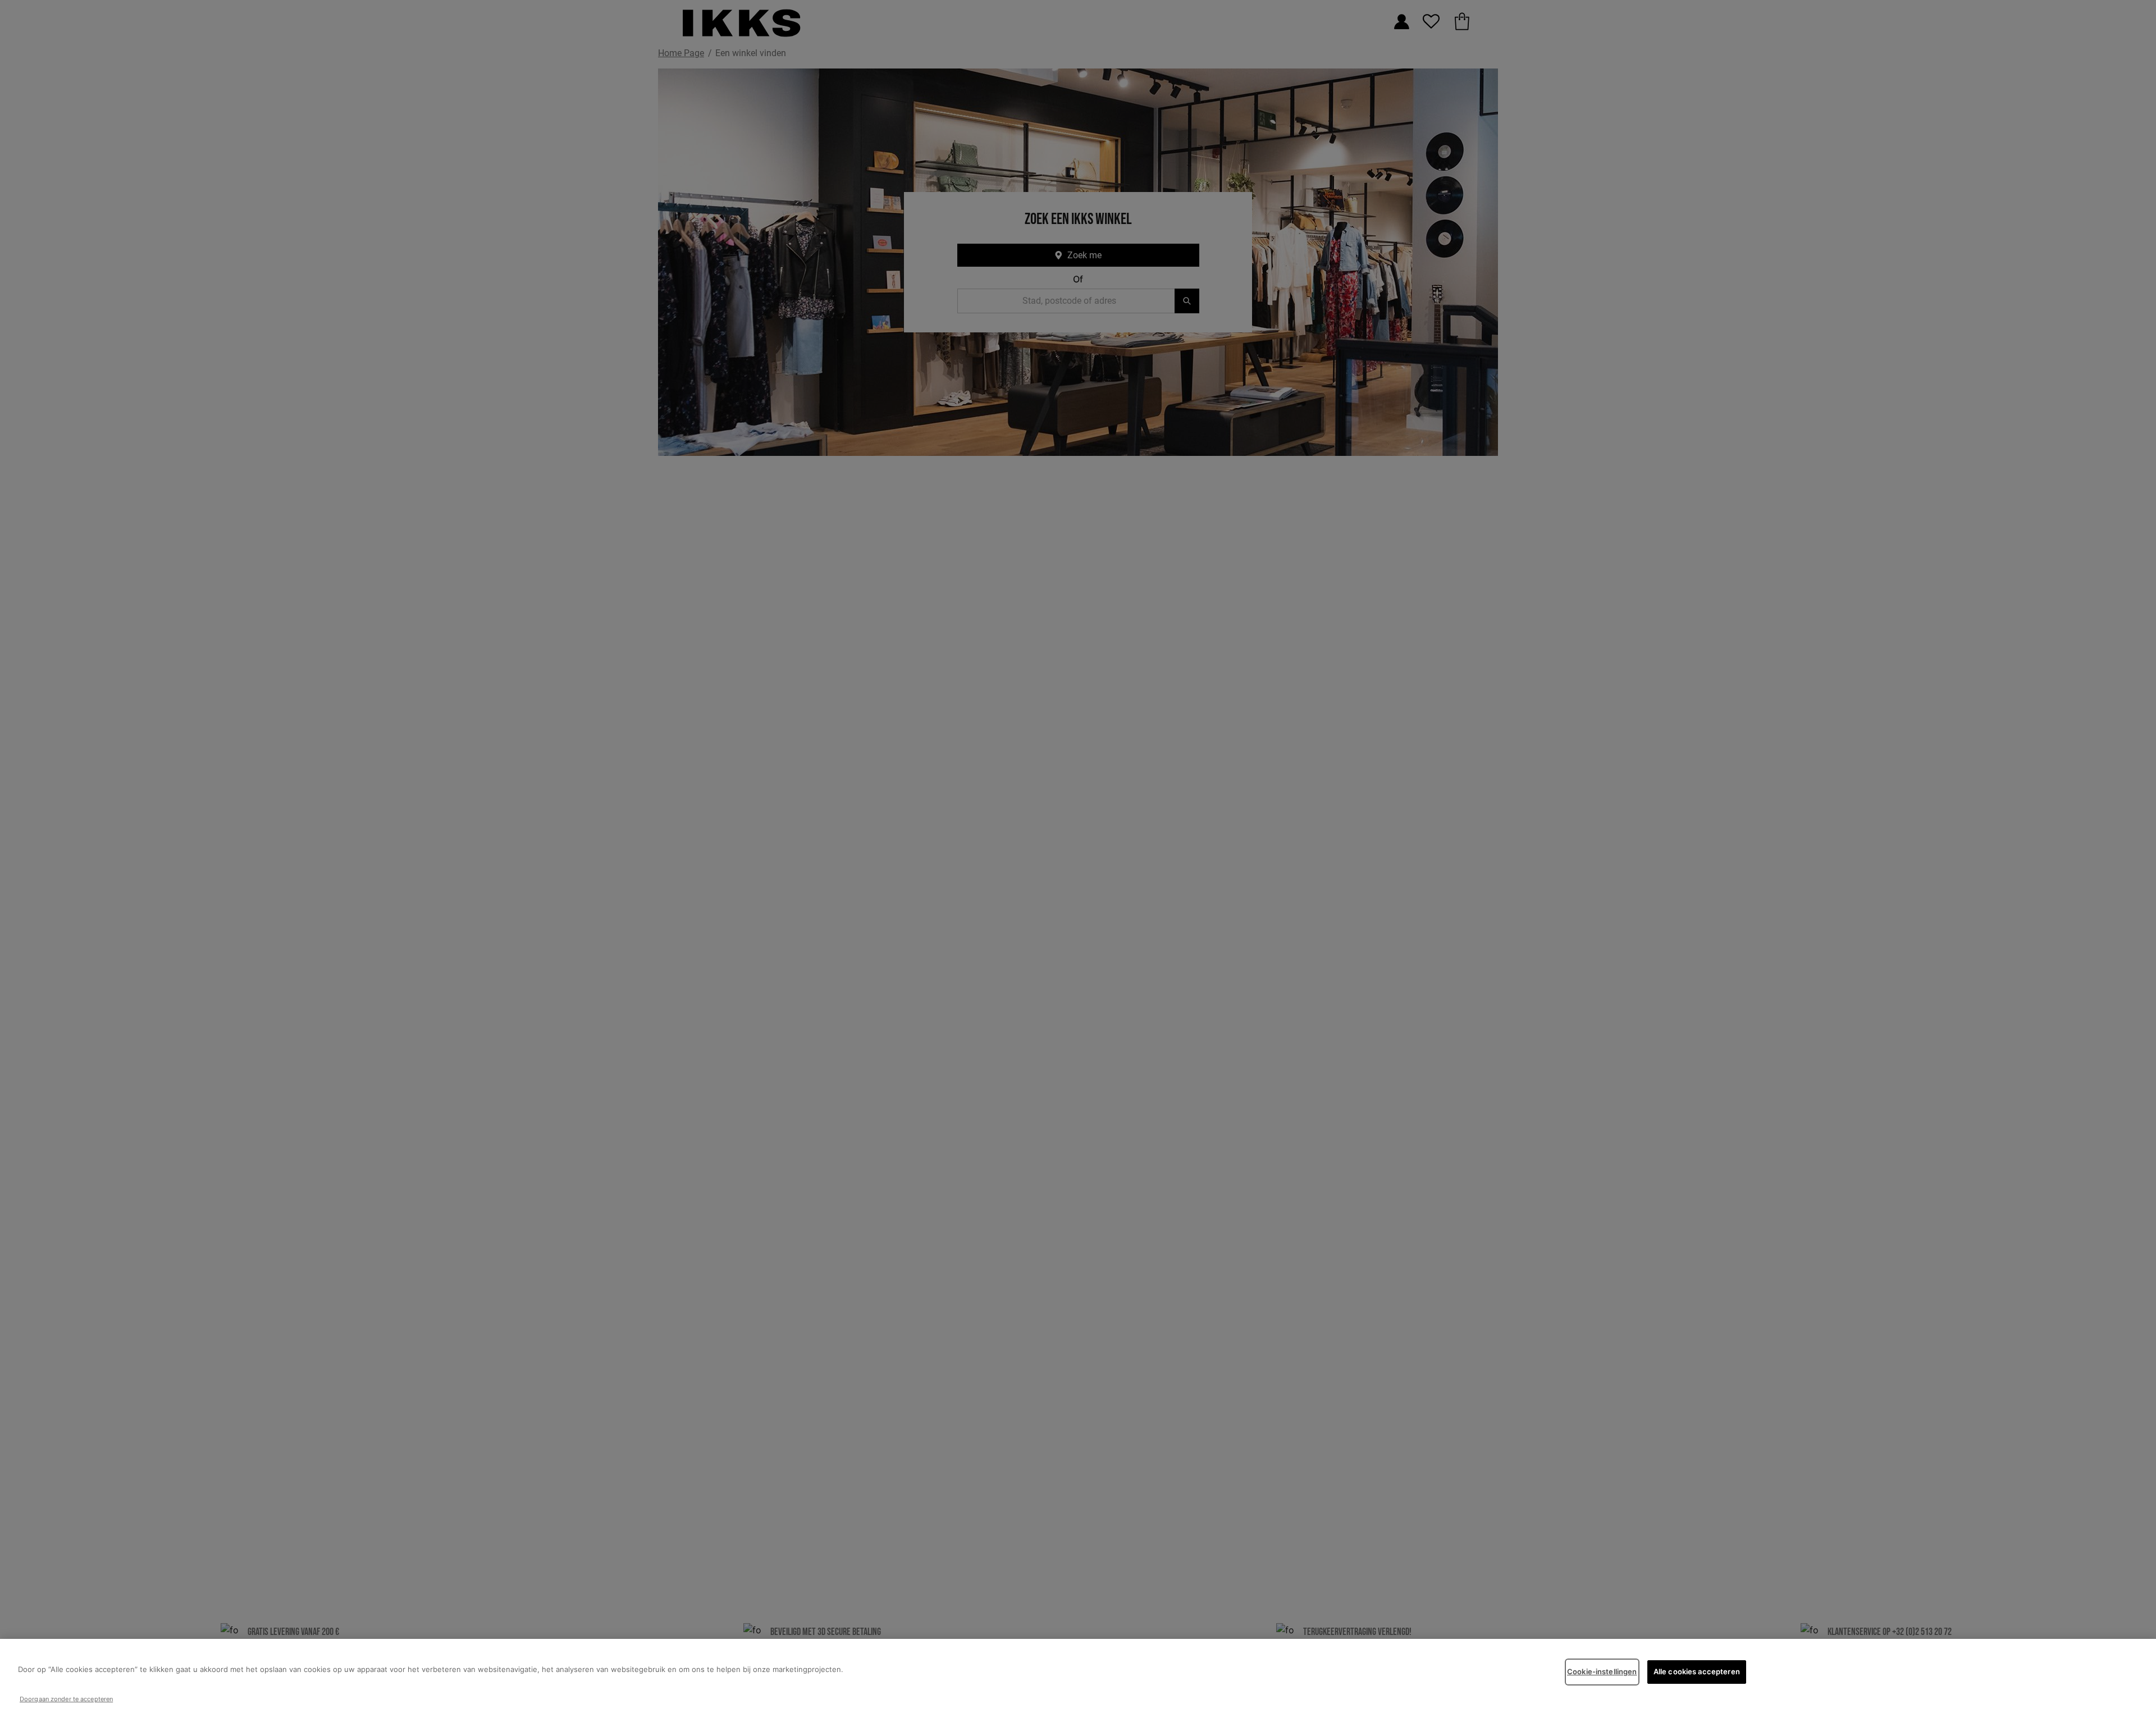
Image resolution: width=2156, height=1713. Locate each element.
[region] (1078, 1676)
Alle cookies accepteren (1697, 1671)
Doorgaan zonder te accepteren (66, 1699)
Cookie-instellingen (1602, 1671)
